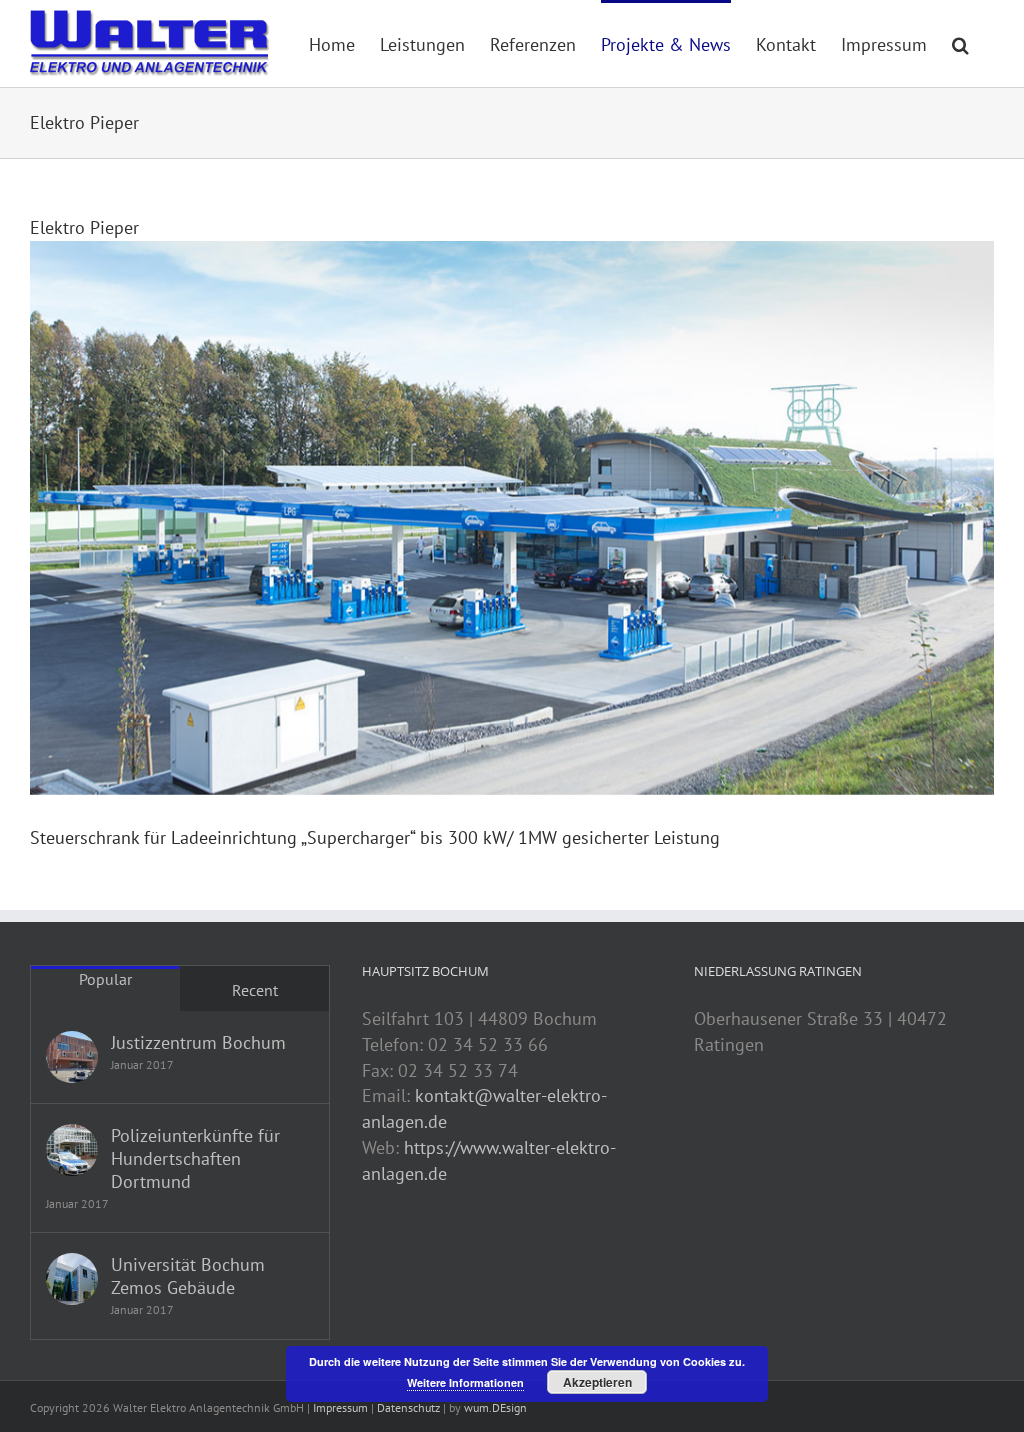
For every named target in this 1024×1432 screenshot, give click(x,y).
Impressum (340, 1407)
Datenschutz (408, 1407)
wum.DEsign (495, 1407)
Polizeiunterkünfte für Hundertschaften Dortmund (195, 1158)
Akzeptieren (597, 1382)
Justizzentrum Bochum (198, 1042)
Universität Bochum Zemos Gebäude (188, 1276)
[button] (960, 43)
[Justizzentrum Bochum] (72, 1057)
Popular (105, 979)
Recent (255, 990)
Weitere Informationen (465, 1382)
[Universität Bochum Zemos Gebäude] (72, 1279)
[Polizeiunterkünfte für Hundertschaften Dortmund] (72, 1150)
